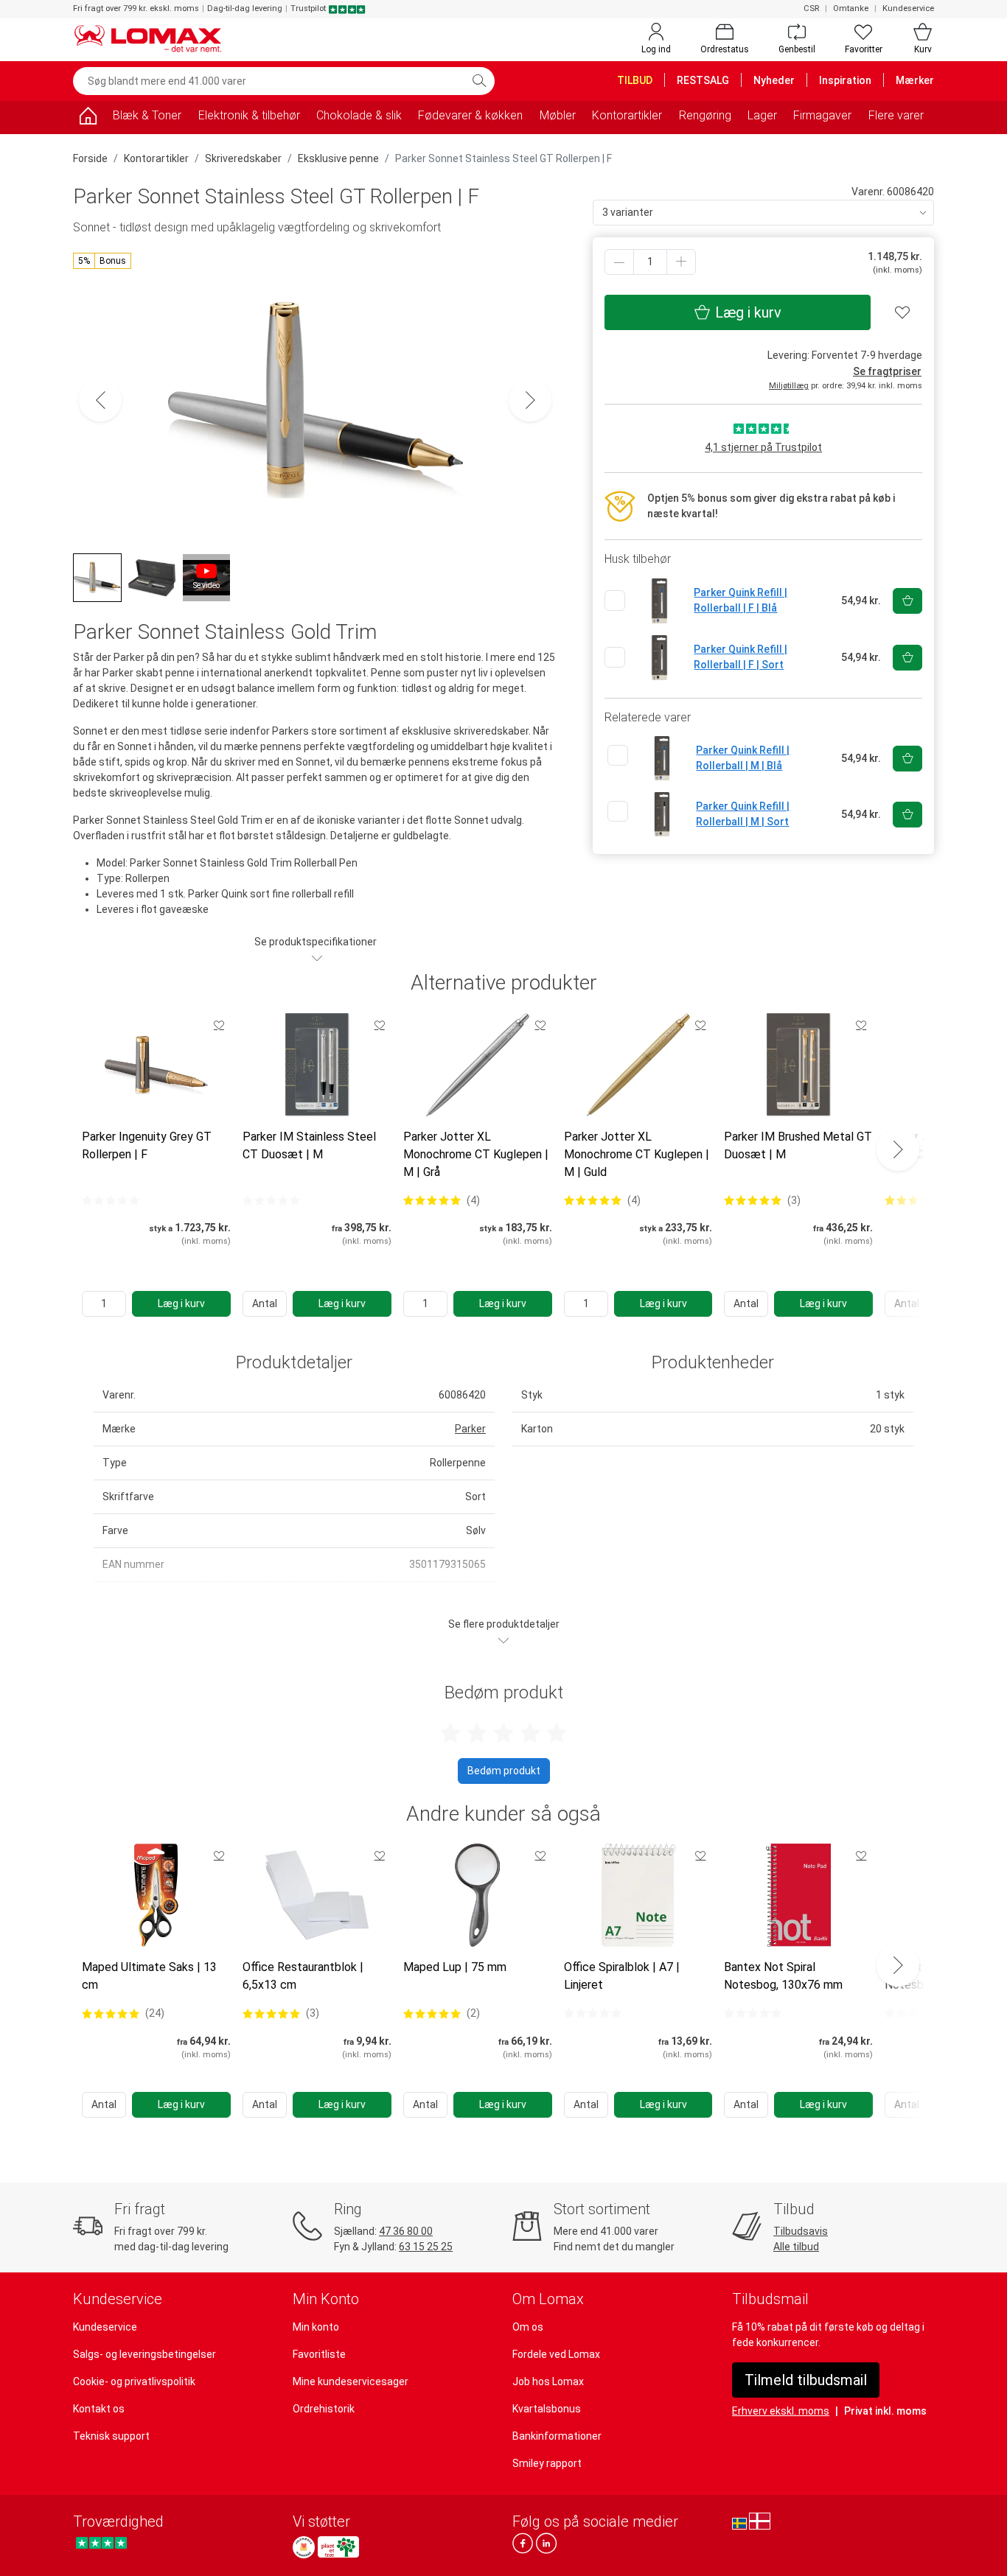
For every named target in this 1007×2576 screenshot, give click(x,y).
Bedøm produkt (504, 1771)
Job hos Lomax (548, 2381)
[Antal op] (681, 262)
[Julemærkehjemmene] (304, 2547)
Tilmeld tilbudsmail (806, 2380)
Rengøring (705, 115)
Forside (90, 158)
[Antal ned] (619, 262)
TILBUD (635, 80)
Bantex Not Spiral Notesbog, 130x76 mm (783, 1976)
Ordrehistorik (324, 2409)
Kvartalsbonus (547, 2409)
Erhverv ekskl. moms (781, 2411)
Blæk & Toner (147, 115)
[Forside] (88, 118)
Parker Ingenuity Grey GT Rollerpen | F (147, 1145)
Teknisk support (111, 2436)
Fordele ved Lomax (556, 2354)
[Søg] (479, 81)
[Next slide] (898, 1149)
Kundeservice (908, 8)
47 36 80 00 (406, 2231)
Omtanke (851, 8)
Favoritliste (319, 2354)
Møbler (558, 115)
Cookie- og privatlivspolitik (134, 2381)
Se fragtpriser (887, 371)
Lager (762, 115)
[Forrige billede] (100, 400)
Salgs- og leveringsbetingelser (144, 2354)
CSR (811, 8)
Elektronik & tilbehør (249, 115)
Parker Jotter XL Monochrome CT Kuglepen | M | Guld (637, 1154)
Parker (470, 1429)
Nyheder (774, 80)
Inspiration (845, 80)
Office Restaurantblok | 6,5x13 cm (303, 1976)
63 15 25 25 (426, 2247)
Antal (265, 1303)
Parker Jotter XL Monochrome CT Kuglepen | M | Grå (476, 1154)
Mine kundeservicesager (351, 2381)
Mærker (915, 80)
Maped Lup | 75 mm (455, 1967)
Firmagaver (822, 115)
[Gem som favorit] (219, 1025)
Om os (528, 2327)
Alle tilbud (796, 2247)
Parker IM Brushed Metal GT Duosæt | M (798, 1145)
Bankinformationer (557, 2436)
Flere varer (896, 115)
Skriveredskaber (243, 158)
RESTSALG (703, 80)
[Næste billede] (530, 400)
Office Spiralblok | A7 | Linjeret (622, 1976)
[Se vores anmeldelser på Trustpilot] (101, 2543)
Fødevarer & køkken (470, 115)
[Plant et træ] (338, 2547)
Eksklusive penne (338, 158)
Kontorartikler (627, 115)
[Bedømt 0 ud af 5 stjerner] (111, 1200)
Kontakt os (99, 2409)
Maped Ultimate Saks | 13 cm (149, 1976)
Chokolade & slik (359, 115)
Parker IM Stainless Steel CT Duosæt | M (309, 1145)
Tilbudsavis (801, 2231)
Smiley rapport (547, 2463)
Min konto (316, 2327)
